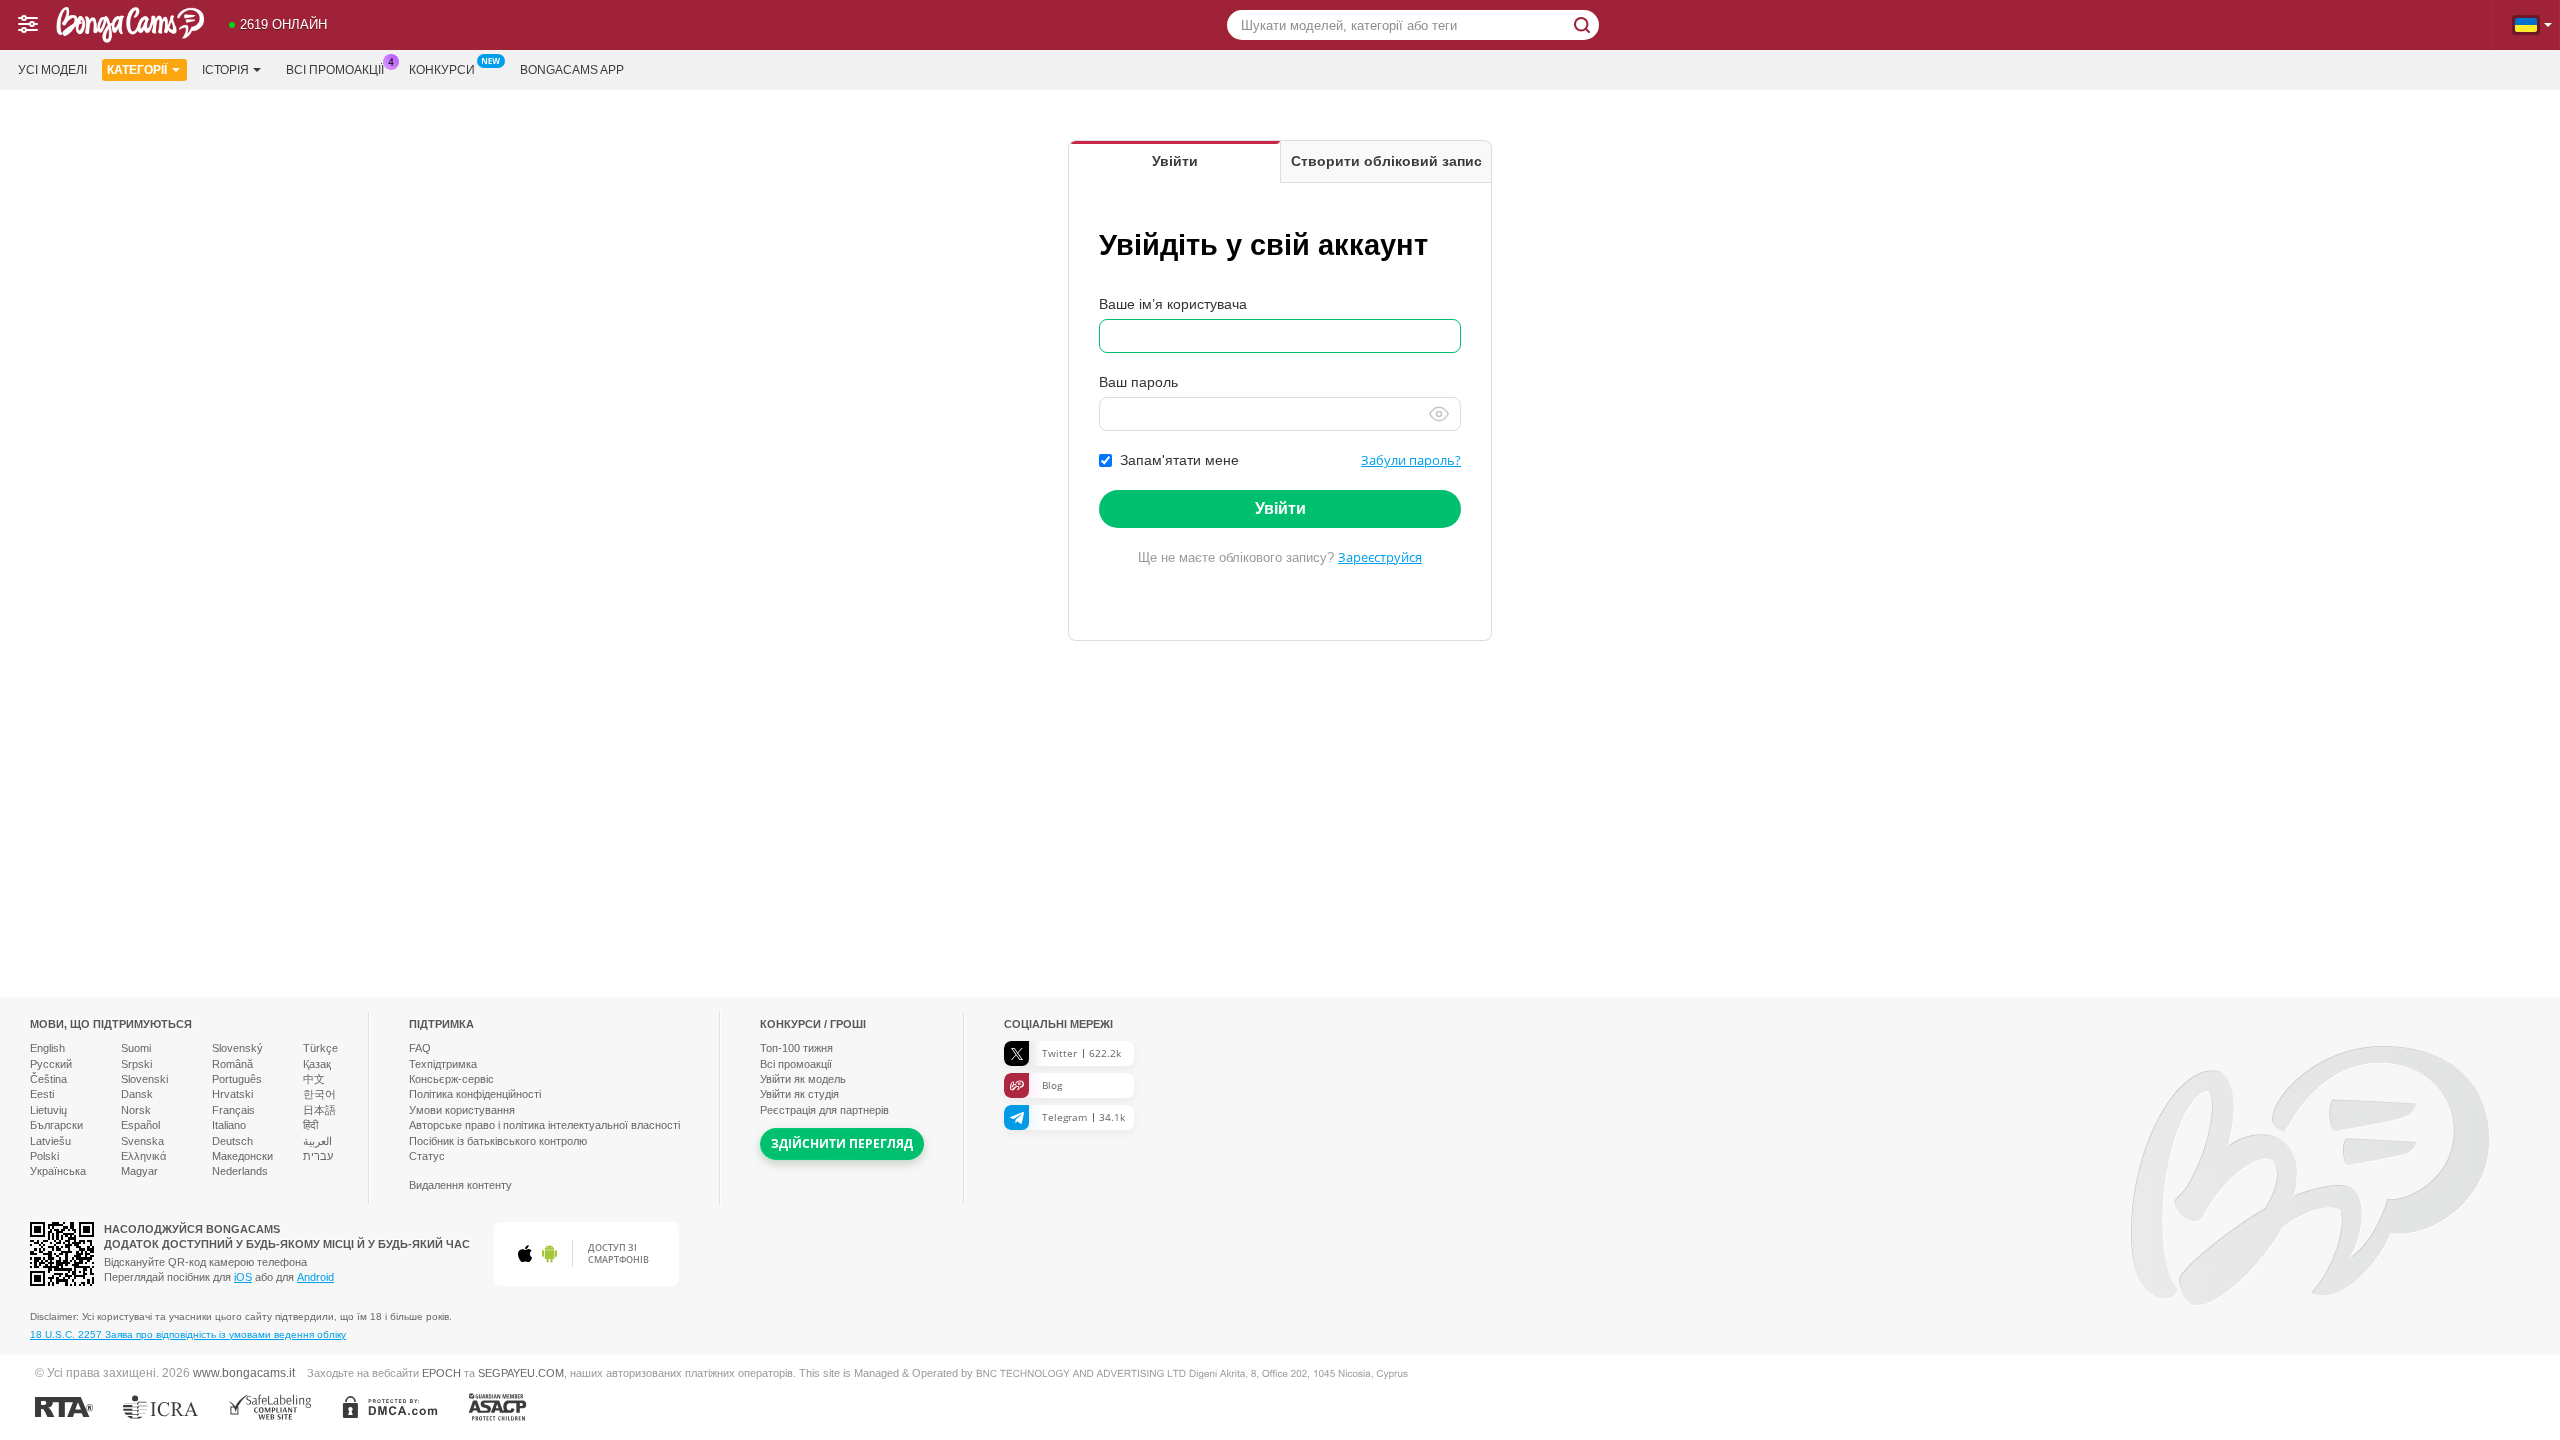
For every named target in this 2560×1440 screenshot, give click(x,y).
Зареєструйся (1380, 557)
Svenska (142, 1141)
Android (315, 1277)
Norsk (136, 1110)
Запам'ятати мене (1179, 460)
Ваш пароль (1138, 382)
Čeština (48, 1079)
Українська (58, 1171)
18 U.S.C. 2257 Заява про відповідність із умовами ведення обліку (188, 1334)
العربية (317, 1141)
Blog (1052, 1085)
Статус (427, 1156)
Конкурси (442, 70)
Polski (44, 1156)
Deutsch (232, 1141)
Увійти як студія (799, 1094)
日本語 (319, 1110)
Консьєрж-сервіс (451, 1079)
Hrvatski (232, 1094)
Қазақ (317, 1064)
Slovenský (237, 1048)
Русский (51, 1064)
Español (140, 1125)
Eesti (42, 1094)
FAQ (420, 1048)
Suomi (136, 1048)
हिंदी (310, 1125)
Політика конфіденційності (475, 1094)
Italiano (229, 1125)
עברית (318, 1156)
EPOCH (441, 1373)
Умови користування (462, 1110)
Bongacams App (572, 70)
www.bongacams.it (244, 1372)
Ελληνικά (143, 1156)
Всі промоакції (335, 70)
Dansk (137, 1094)
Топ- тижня (796, 1048)
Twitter (1081, 1053)
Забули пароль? (1411, 460)
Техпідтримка (443, 1064)
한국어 (319, 1094)
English (47, 1048)
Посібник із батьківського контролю (498, 1141)
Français (233, 1110)
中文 (314, 1079)
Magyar (139, 1171)
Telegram (1083, 1117)
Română (232, 1064)
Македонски (242, 1156)
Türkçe (320, 1048)
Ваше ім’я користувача (1173, 304)
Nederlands (240, 1171)
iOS (243, 1277)
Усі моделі (52, 70)
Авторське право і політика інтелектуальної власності (544, 1125)
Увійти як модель (803, 1079)
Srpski (136, 1064)
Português (237, 1079)
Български (56, 1125)
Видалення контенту (460, 1185)
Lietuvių (48, 1110)
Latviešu (50, 1141)
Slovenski (144, 1079)
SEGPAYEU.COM (521, 1373)
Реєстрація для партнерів (824, 1110)
